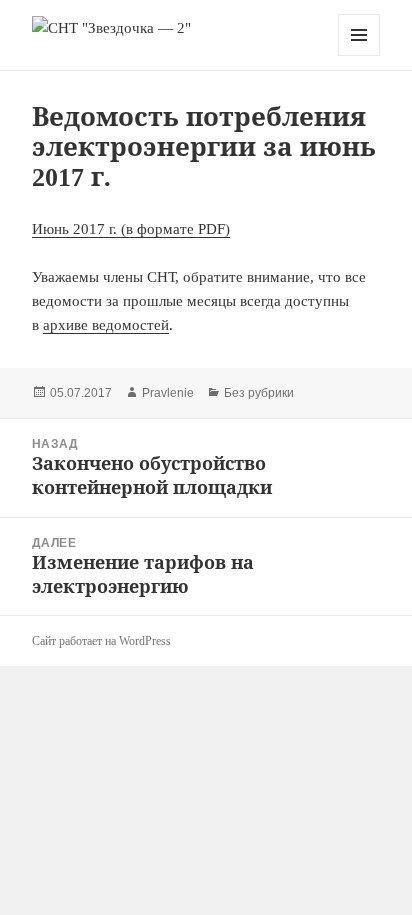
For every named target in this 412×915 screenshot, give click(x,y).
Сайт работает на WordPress (101, 641)
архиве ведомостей (106, 325)
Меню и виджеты (359, 55)
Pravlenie (168, 393)
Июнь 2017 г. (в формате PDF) (131, 229)
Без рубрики (259, 393)
